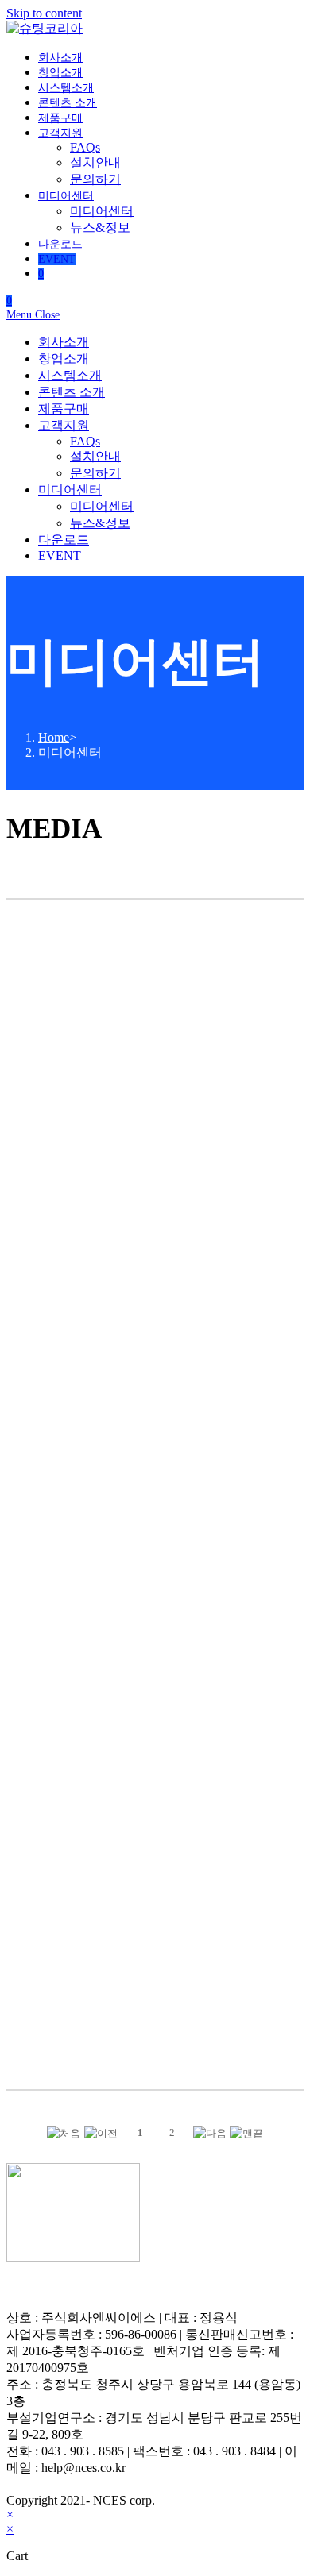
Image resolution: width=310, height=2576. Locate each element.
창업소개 (64, 359)
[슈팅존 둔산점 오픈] (155, 1967)
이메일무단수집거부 (235, 2288)
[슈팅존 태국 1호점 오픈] (254, 990)
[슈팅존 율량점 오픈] (254, 1967)
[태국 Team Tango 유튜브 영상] (56, 990)
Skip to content (44, 13)
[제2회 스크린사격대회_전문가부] (254, 1771)
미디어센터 (70, 490)
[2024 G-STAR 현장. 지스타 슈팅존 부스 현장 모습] (56, 1381)
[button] (64, 2133)
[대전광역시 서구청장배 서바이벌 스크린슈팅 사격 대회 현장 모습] (155, 1576)
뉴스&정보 (100, 523)
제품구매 (64, 409)
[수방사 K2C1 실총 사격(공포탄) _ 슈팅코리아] (155, 1381)
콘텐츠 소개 (72, 392)
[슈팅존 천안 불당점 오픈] (56, 1185)
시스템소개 (70, 375)
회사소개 (64, 342)
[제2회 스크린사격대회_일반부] (56, 1967)
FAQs (85, 441)
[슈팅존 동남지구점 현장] (155, 1771)
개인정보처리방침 (57, 2288)
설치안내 (95, 456)
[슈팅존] (56, 1576)
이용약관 (143, 2288)
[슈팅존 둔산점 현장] (56, 1771)
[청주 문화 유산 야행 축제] (254, 1576)
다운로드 (64, 540)
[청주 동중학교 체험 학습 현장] (254, 1381)
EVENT (60, 555)
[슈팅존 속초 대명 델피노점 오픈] (254, 1185)
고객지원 (64, 425)
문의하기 (95, 473)
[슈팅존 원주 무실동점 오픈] (155, 1185)
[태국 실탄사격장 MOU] (155, 990)
